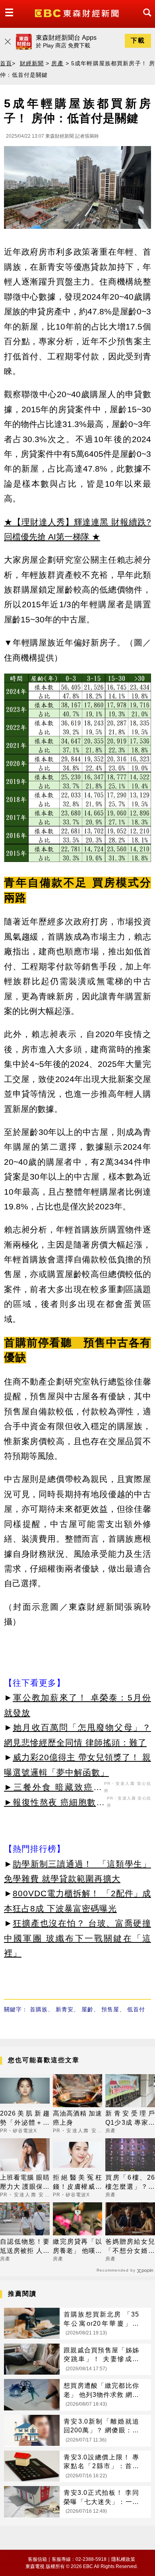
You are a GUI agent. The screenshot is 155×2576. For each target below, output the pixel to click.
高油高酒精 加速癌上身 (78, 2118)
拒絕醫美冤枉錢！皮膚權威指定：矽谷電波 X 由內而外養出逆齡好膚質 (78, 2183)
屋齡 (87, 2009)
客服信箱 (37, 2559)
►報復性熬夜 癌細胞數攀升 (54, 1804)
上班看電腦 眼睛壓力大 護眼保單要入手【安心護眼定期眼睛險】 (25, 2183)
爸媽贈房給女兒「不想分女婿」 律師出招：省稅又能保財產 (130, 2247)
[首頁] (78, 13)
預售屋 (110, 2009)
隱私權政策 (123, 2559)
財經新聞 (32, 63)
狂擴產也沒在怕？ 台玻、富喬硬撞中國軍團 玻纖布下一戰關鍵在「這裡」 (77, 1938)
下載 (138, 40)
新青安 (65, 2009)
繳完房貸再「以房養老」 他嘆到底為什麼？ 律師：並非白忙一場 (78, 2247)
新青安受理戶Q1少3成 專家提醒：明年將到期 (130, 2119)
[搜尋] (145, 20)
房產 (57, 63)
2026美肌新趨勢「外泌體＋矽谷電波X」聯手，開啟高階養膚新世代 (25, 2119)
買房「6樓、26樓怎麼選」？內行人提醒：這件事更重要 (130, 2183)
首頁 (6, 63)
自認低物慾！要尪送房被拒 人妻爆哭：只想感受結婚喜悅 (25, 2247)
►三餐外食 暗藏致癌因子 (53, 1788)
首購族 (39, 2009)
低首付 (136, 2009)
